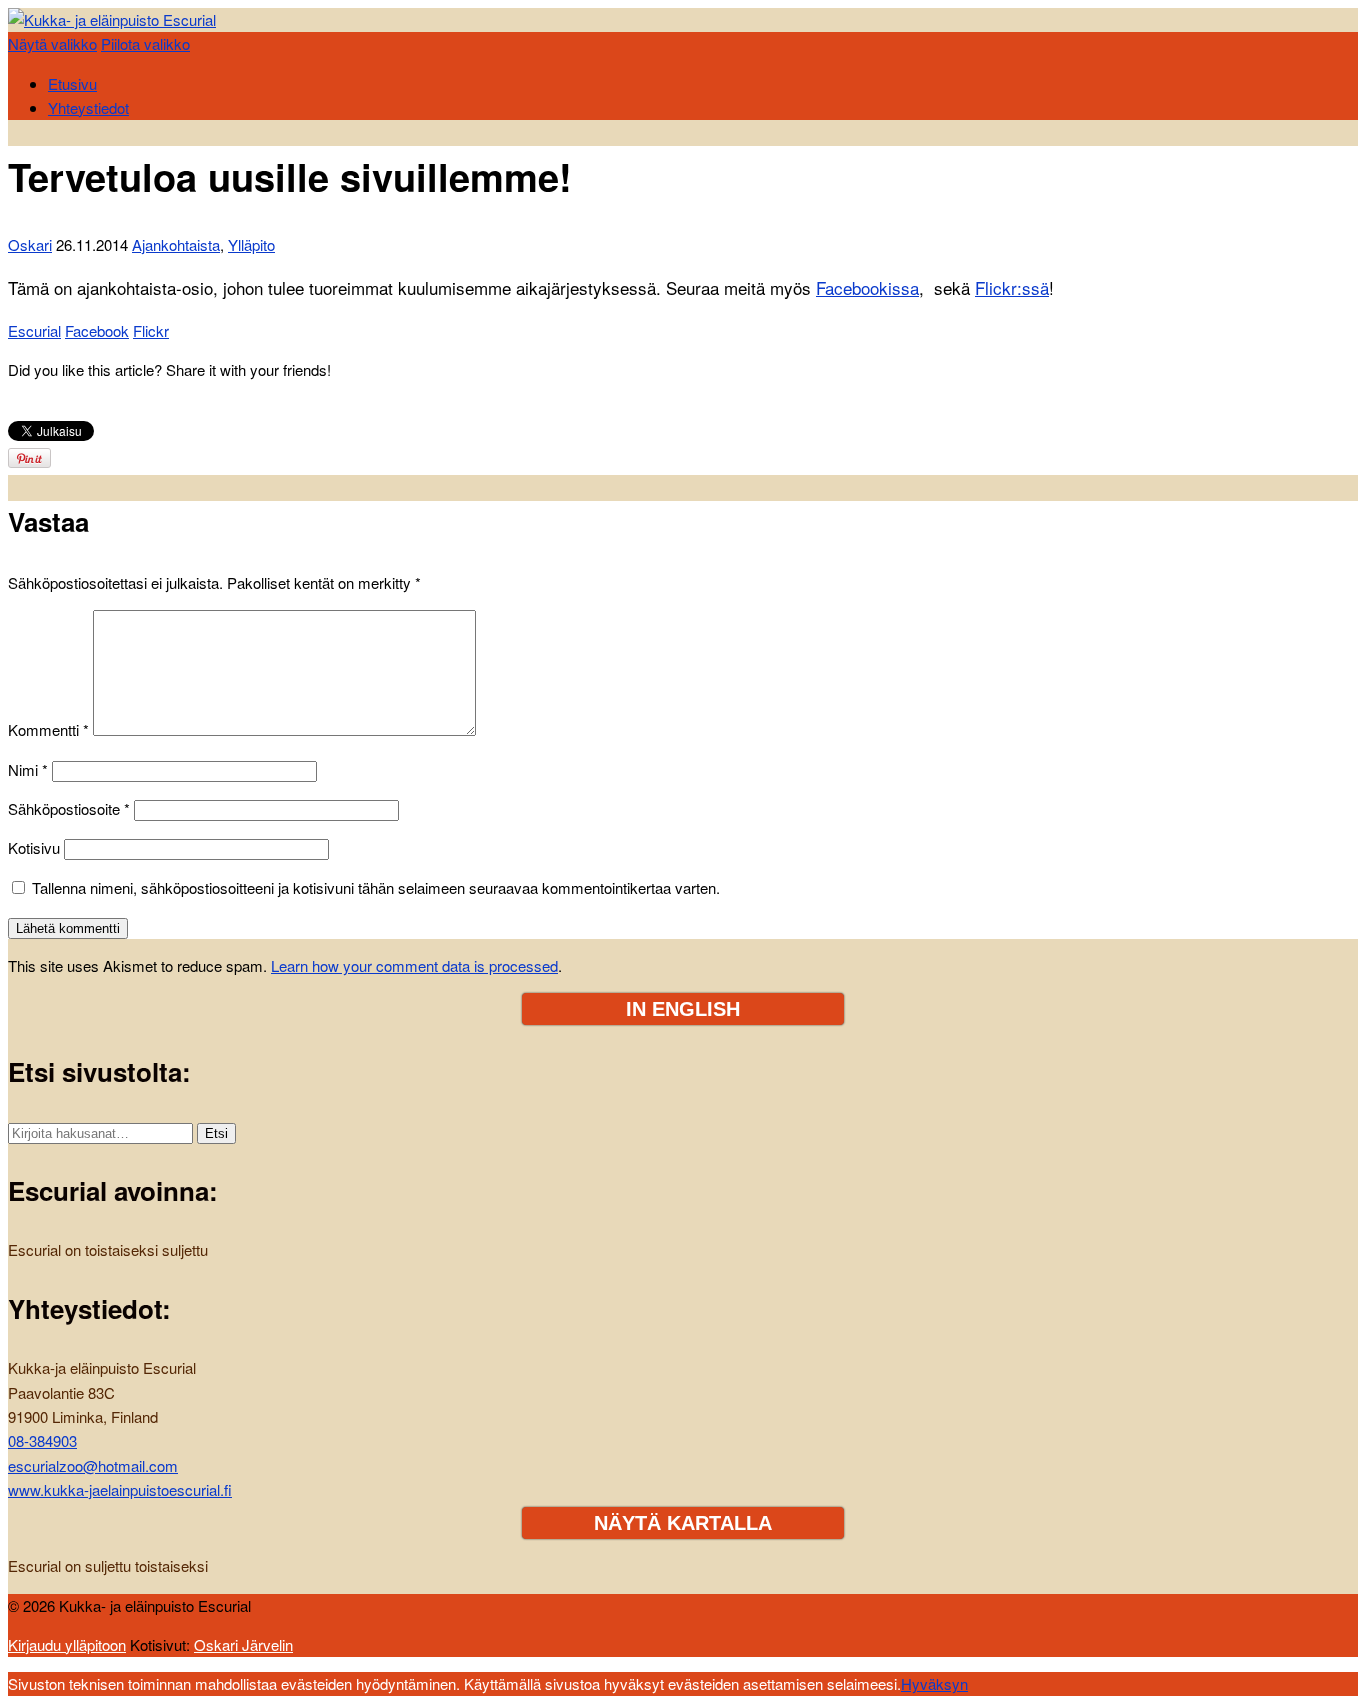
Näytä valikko (52, 43)
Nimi (28, 769)
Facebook (97, 330)
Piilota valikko (145, 43)
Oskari (30, 244)
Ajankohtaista (176, 244)
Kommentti (48, 729)
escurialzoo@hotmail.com (93, 1465)
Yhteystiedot (88, 107)
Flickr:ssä (1012, 287)
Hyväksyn (934, 1683)
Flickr (151, 330)
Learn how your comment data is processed (414, 965)
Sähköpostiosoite (69, 808)
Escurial (34, 330)
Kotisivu (34, 847)
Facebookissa (867, 287)
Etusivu (72, 83)
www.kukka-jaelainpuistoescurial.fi (120, 1489)
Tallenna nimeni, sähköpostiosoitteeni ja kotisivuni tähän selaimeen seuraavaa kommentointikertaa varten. (376, 887)
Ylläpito (251, 244)
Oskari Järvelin (243, 1644)
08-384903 (42, 1440)
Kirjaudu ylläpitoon (67, 1644)
